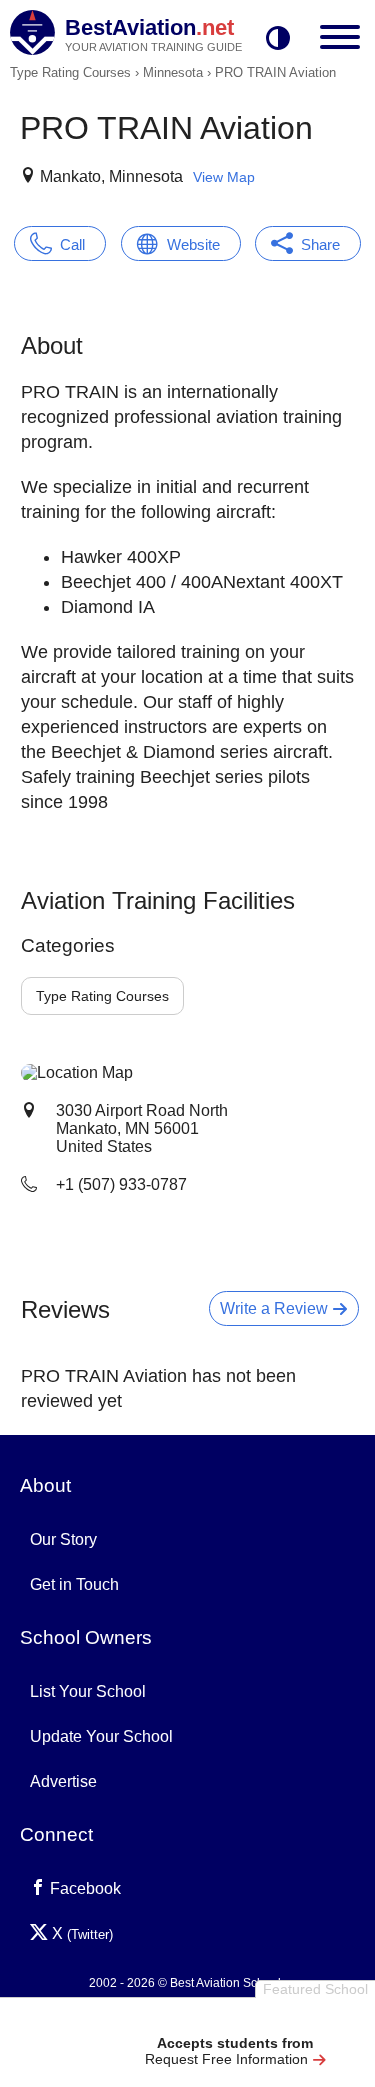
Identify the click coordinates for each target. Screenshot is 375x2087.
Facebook (83, 1888)
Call (72, 244)
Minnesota (173, 72)
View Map (224, 177)
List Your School (88, 1691)
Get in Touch (74, 1584)
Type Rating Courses (70, 72)
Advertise (63, 1781)
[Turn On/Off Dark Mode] (278, 39)
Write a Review (276, 1308)
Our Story (63, 1539)
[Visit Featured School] (235, 2019)
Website (193, 244)
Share (320, 244)
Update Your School (101, 1736)
